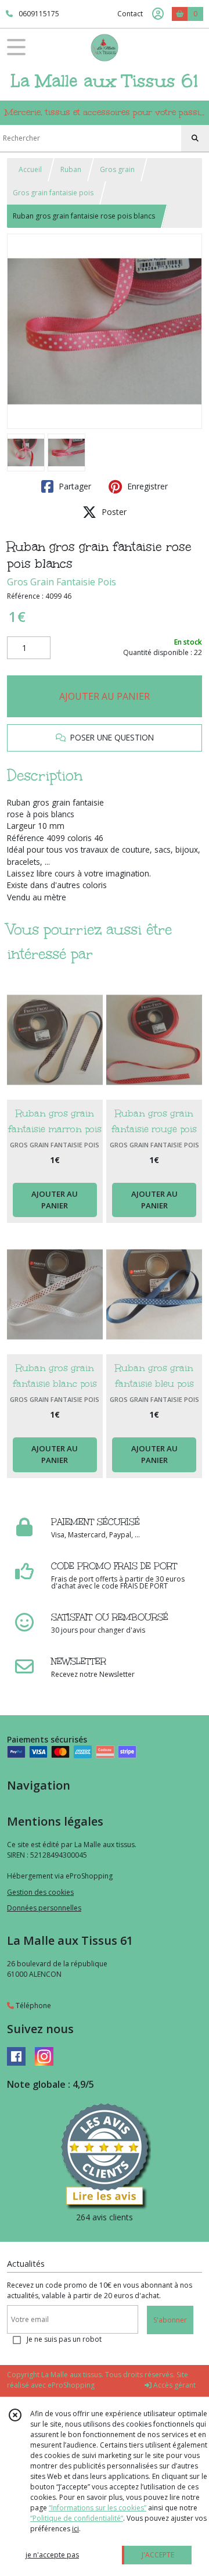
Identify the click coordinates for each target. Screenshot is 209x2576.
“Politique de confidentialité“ (77, 2518)
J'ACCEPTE (158, 2555)
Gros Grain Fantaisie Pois (62, 582)
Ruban (71, 169)
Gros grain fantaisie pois (53, 193)
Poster (113, 512)
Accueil (30, 169)
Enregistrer (146, 486)
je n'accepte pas (52, 2555)
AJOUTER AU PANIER (105, 696)
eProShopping (71, 2385)
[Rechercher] (195, 138)
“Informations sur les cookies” (98, 2508)
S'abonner (170, 2320)
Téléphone (33, 2006)
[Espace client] (158, 14)
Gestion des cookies (40, 1892)
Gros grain (117, 169)
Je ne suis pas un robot (64, 2339)
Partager (74, 486)
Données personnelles (44, 1908)
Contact (130, 14)
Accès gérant (174, 2385)
